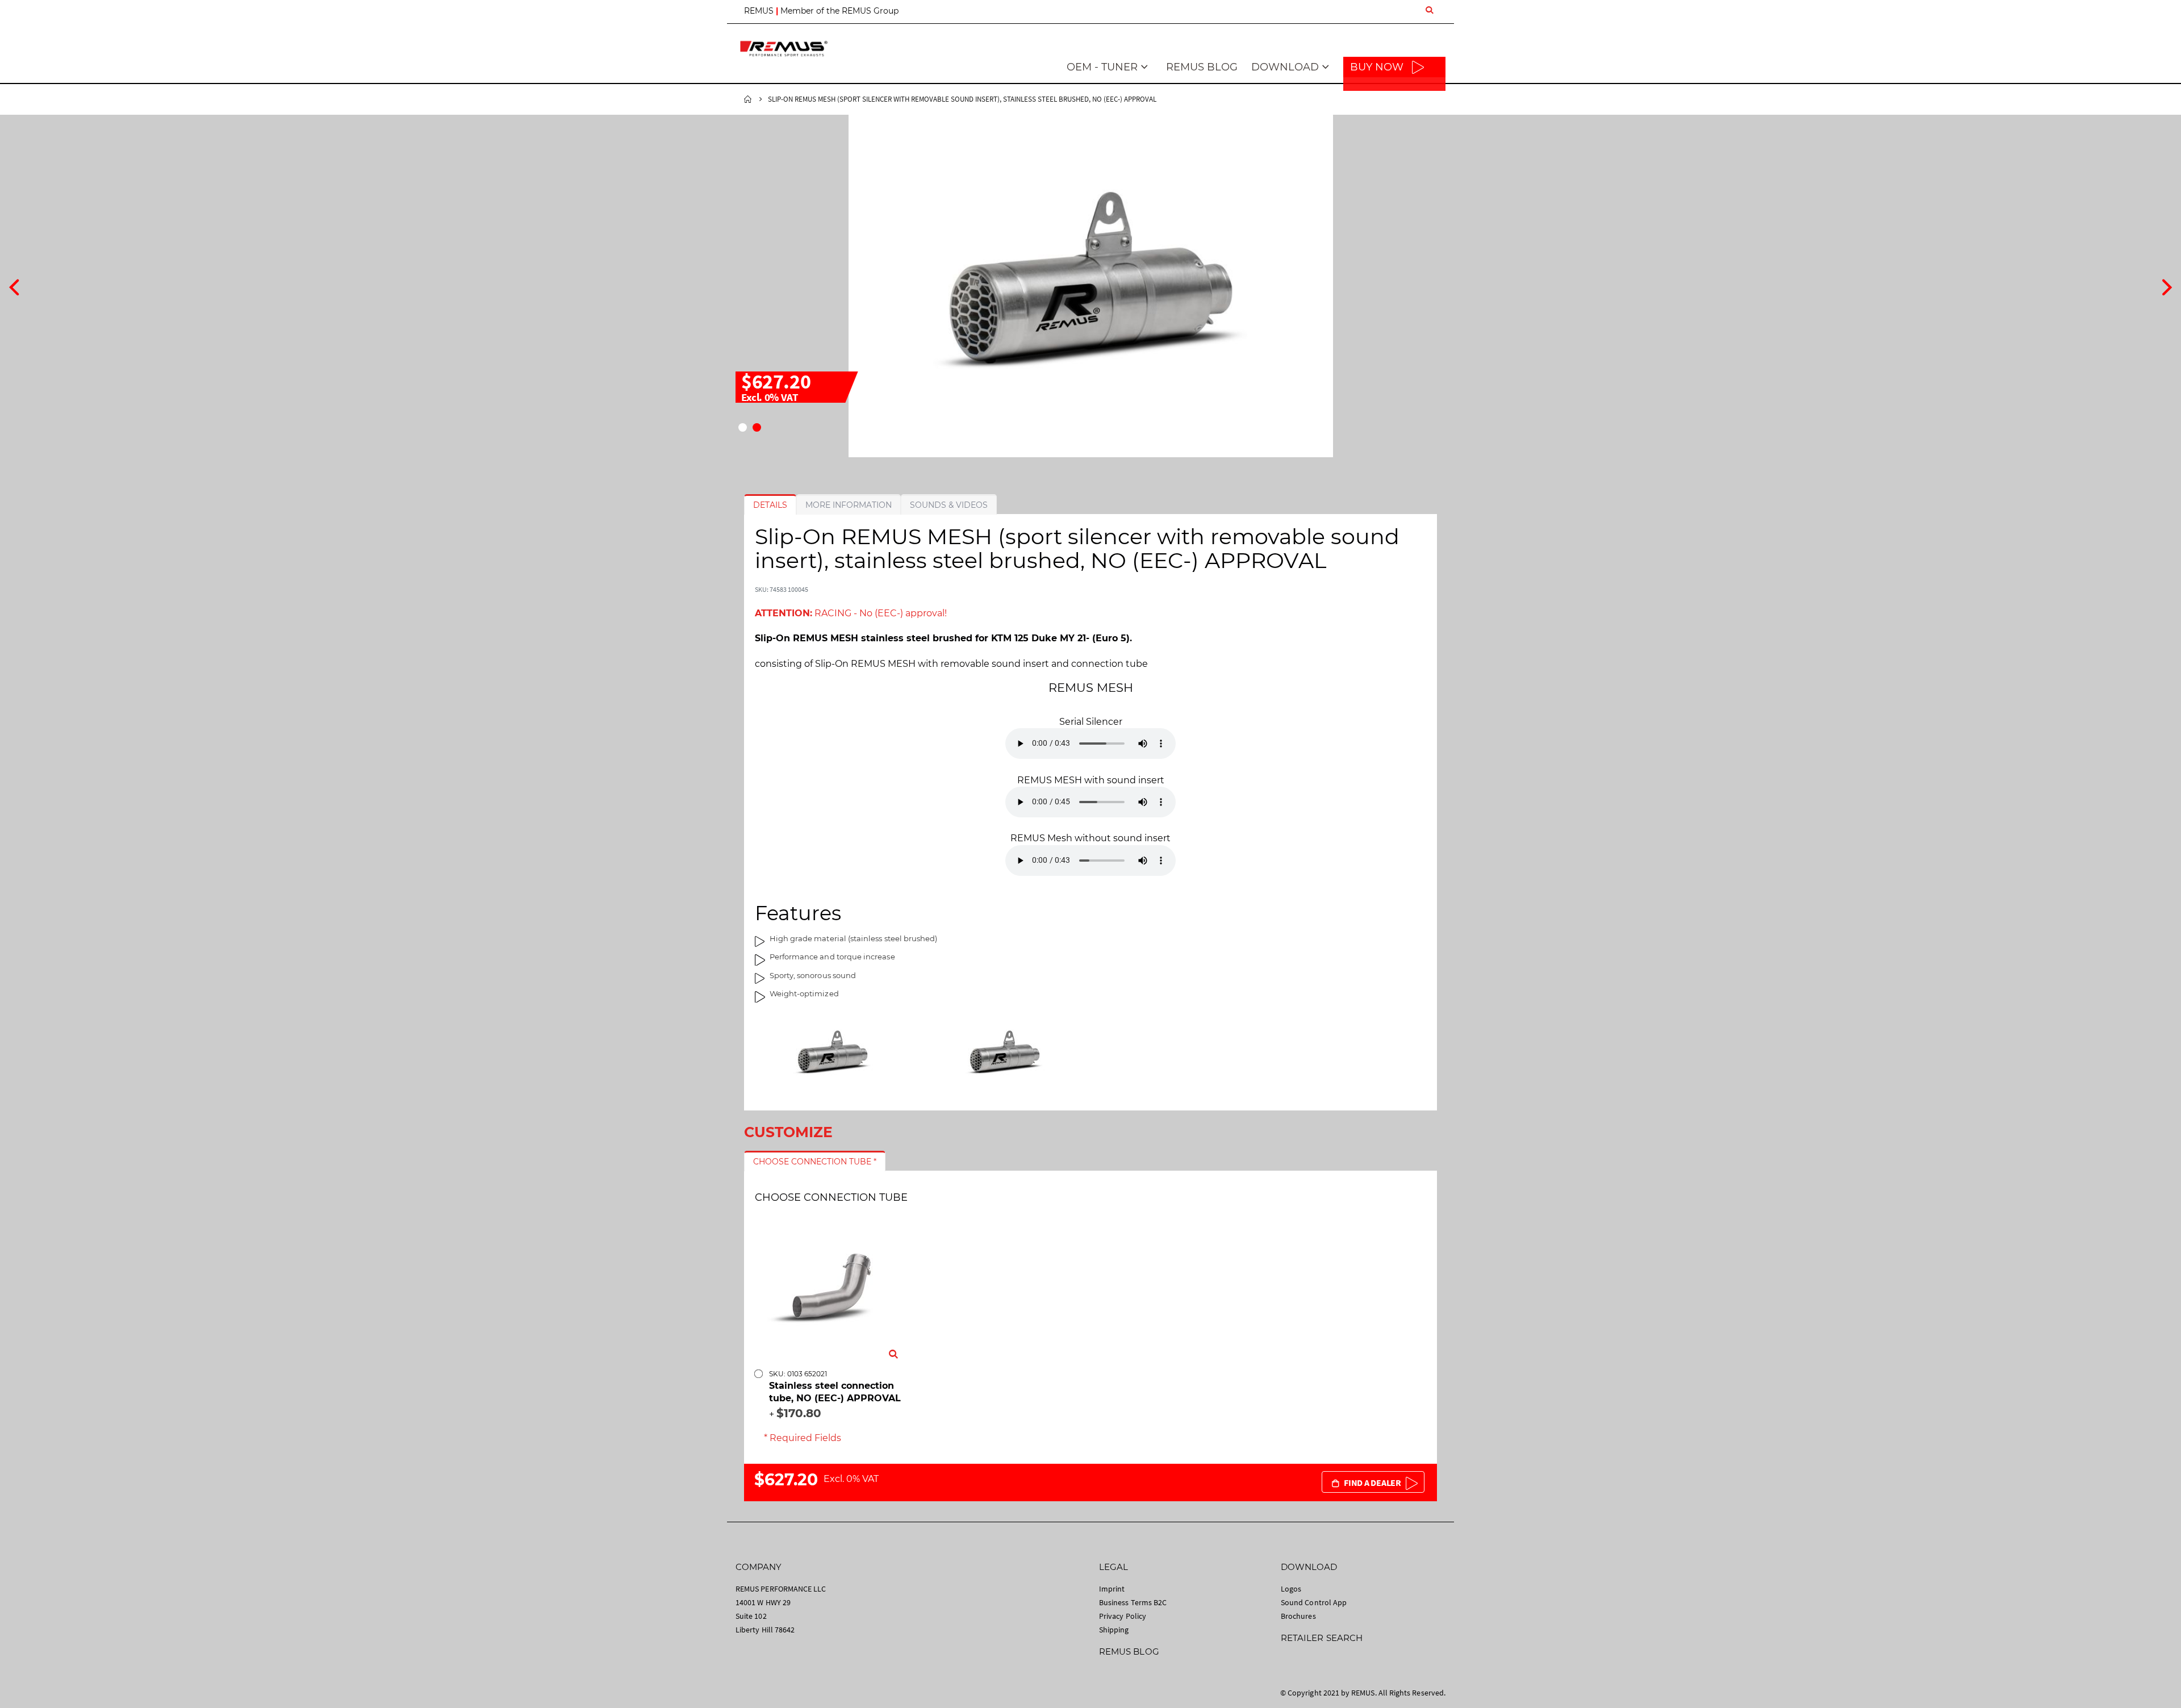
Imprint (1112, 1589)
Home (748, 99)
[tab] (770, 505)
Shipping (1114, 1630)
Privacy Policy (1123, 1616)
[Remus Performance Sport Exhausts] (784, 49)
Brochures (1298, 1616)
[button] (743, 427)
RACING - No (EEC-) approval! (851, 613)
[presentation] (14, 286)
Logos (1291, 1589)
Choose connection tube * (815, 1162)
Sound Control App (1314, 1602)
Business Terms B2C (1133, 1602)
